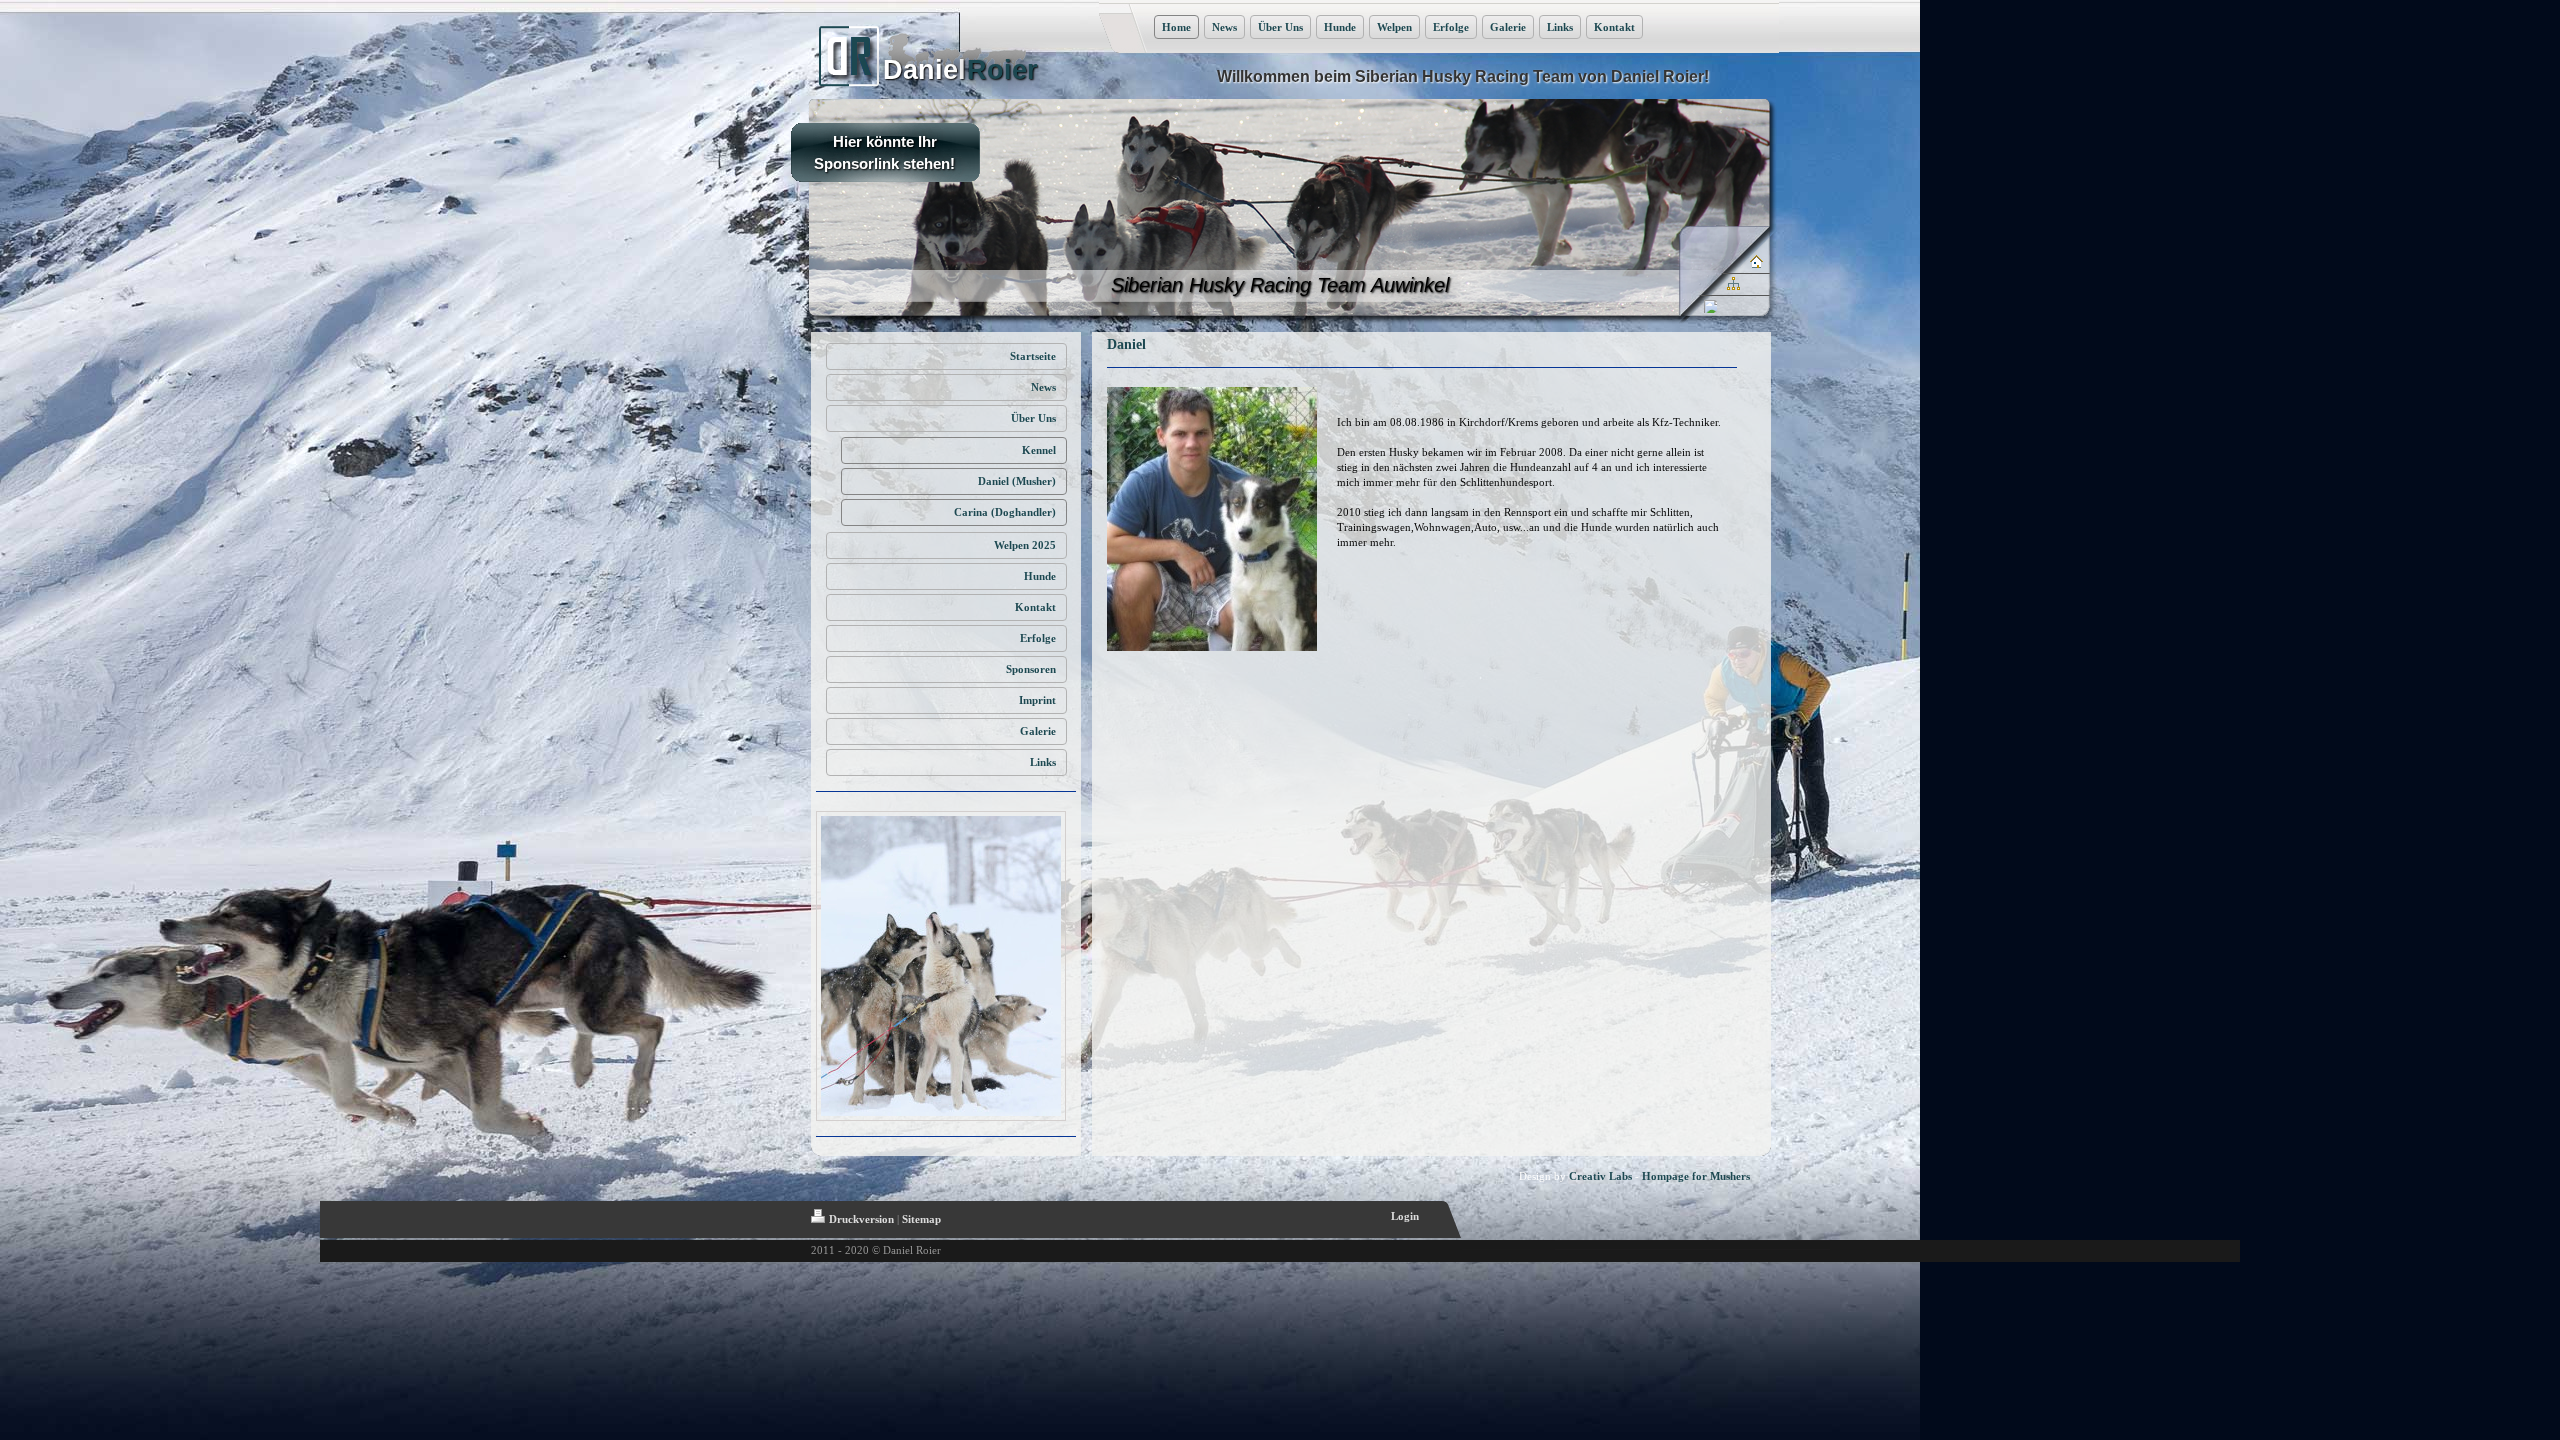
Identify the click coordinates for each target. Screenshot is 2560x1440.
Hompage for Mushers (1696, 1176)
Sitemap (921, 1219)
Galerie (1508, 27)
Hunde (1340, 27)
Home (1176, 27)
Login (1405, 1216)
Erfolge (1451, 27)
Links (1560, 27)
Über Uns (1280, 27)
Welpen (1394, 27)
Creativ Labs (1600, 1176)
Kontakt (1614, 27)
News (1224, 27)
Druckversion (861, 1219)
